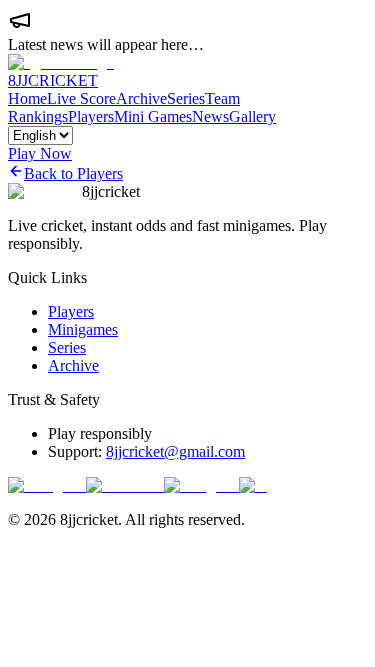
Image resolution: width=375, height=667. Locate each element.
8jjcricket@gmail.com (175, 451)
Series (186, 98)
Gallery (252, 116)
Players (91, 116)
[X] (253, 485)
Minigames (83, 329)
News (210, 116)
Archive (141, 98)
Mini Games (153, 116)
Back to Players (73, 173)
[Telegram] (201, 485)
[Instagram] (47, 485)
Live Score (81, 98)
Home (27, 98)
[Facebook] (125, 485)
